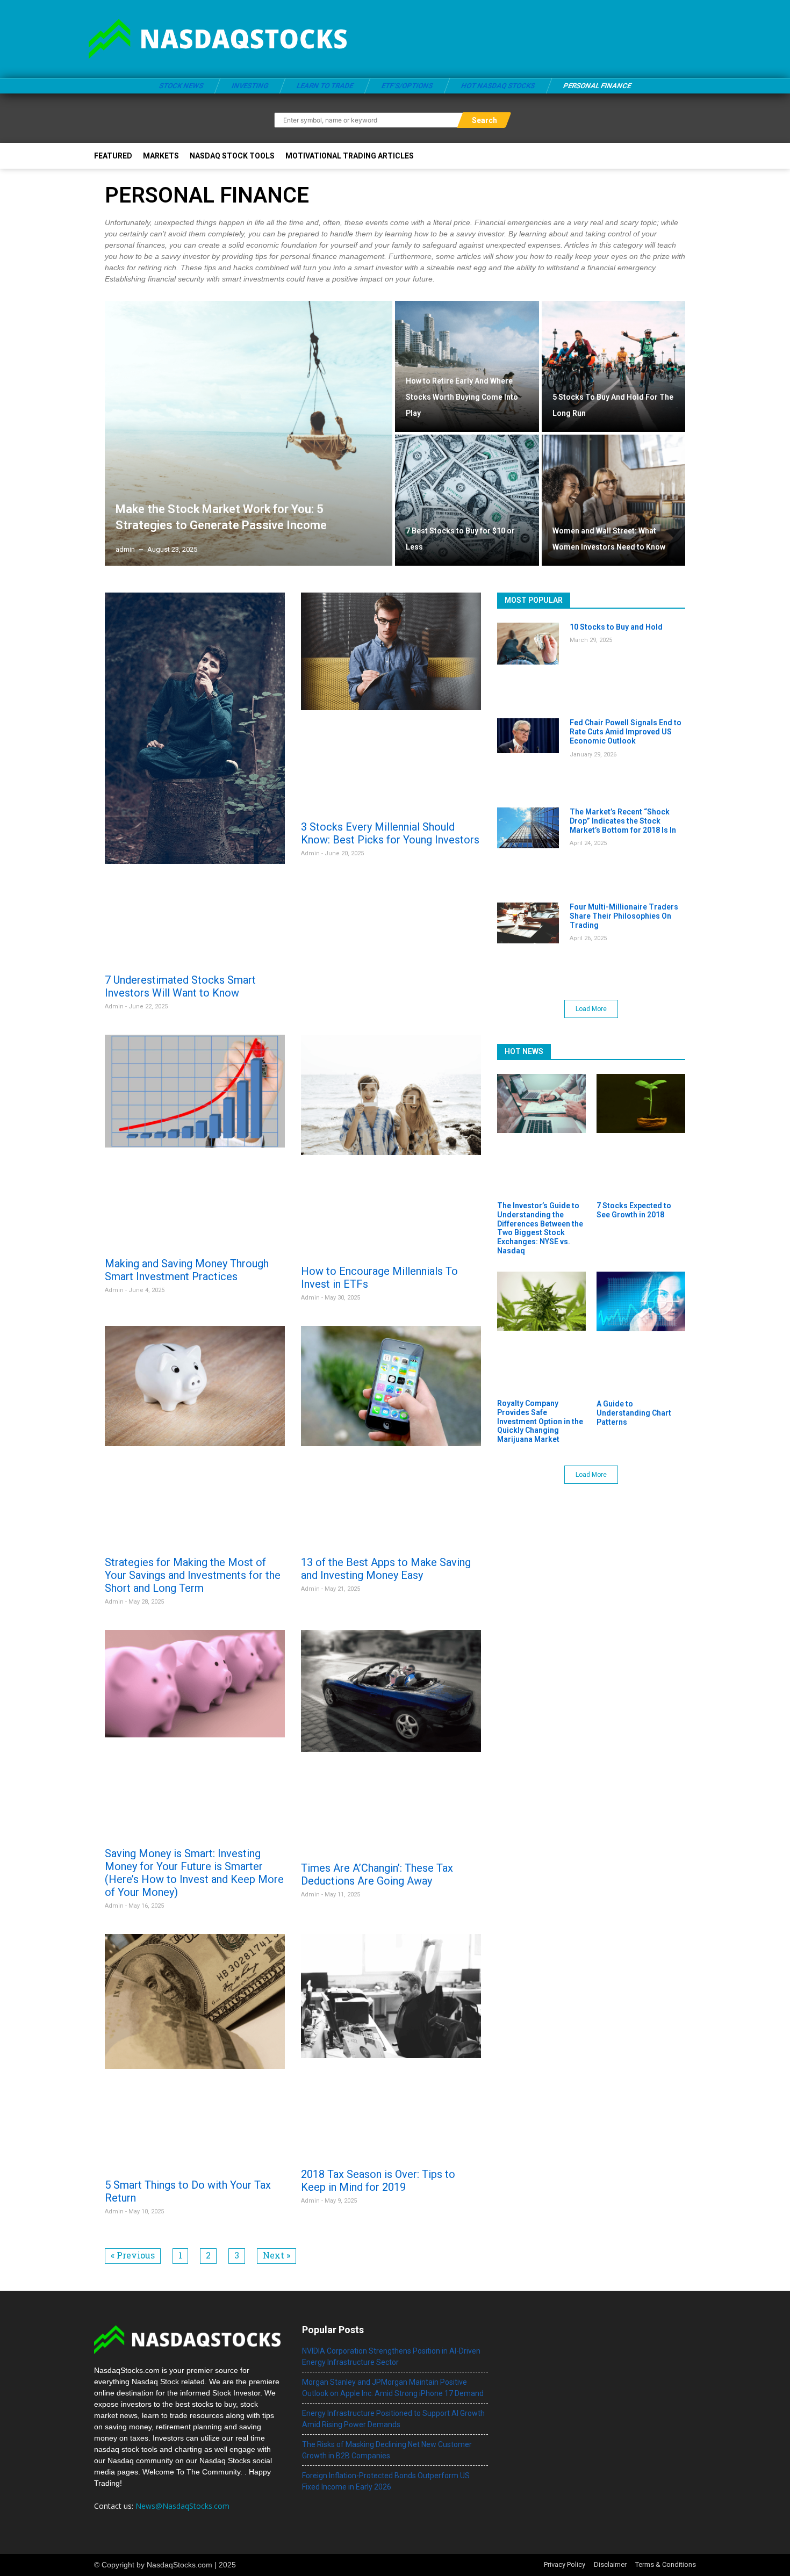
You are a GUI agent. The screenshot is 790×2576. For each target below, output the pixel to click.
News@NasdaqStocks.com (182, 2506)
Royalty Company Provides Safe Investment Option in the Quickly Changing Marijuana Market (540, 1421)
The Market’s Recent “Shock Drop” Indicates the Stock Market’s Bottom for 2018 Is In (623, 821)
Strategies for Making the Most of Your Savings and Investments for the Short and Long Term (193, 1575)
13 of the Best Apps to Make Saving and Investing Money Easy (386, 1569)
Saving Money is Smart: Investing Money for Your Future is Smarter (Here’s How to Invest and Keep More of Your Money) (194, 1873)
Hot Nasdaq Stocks (498, 86)
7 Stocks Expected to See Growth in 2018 (634, 1210)
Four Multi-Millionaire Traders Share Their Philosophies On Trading (624, 916)
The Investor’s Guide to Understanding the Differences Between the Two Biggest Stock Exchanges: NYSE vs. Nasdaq (540, 1228)
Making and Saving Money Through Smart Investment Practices (187, 1270)
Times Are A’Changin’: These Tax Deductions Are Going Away (377, 1874)
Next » (276, 2255)
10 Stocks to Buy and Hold (616, 627)
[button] (591, 1009)
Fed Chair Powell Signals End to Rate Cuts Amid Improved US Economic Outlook (626, 732)
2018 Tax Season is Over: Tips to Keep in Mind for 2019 (378, 2181)
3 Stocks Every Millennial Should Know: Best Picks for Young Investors (390, 833)
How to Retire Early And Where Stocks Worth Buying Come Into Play (462, 397)
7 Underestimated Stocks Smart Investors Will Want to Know (180, 986)
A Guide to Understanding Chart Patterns (634, 1413)
